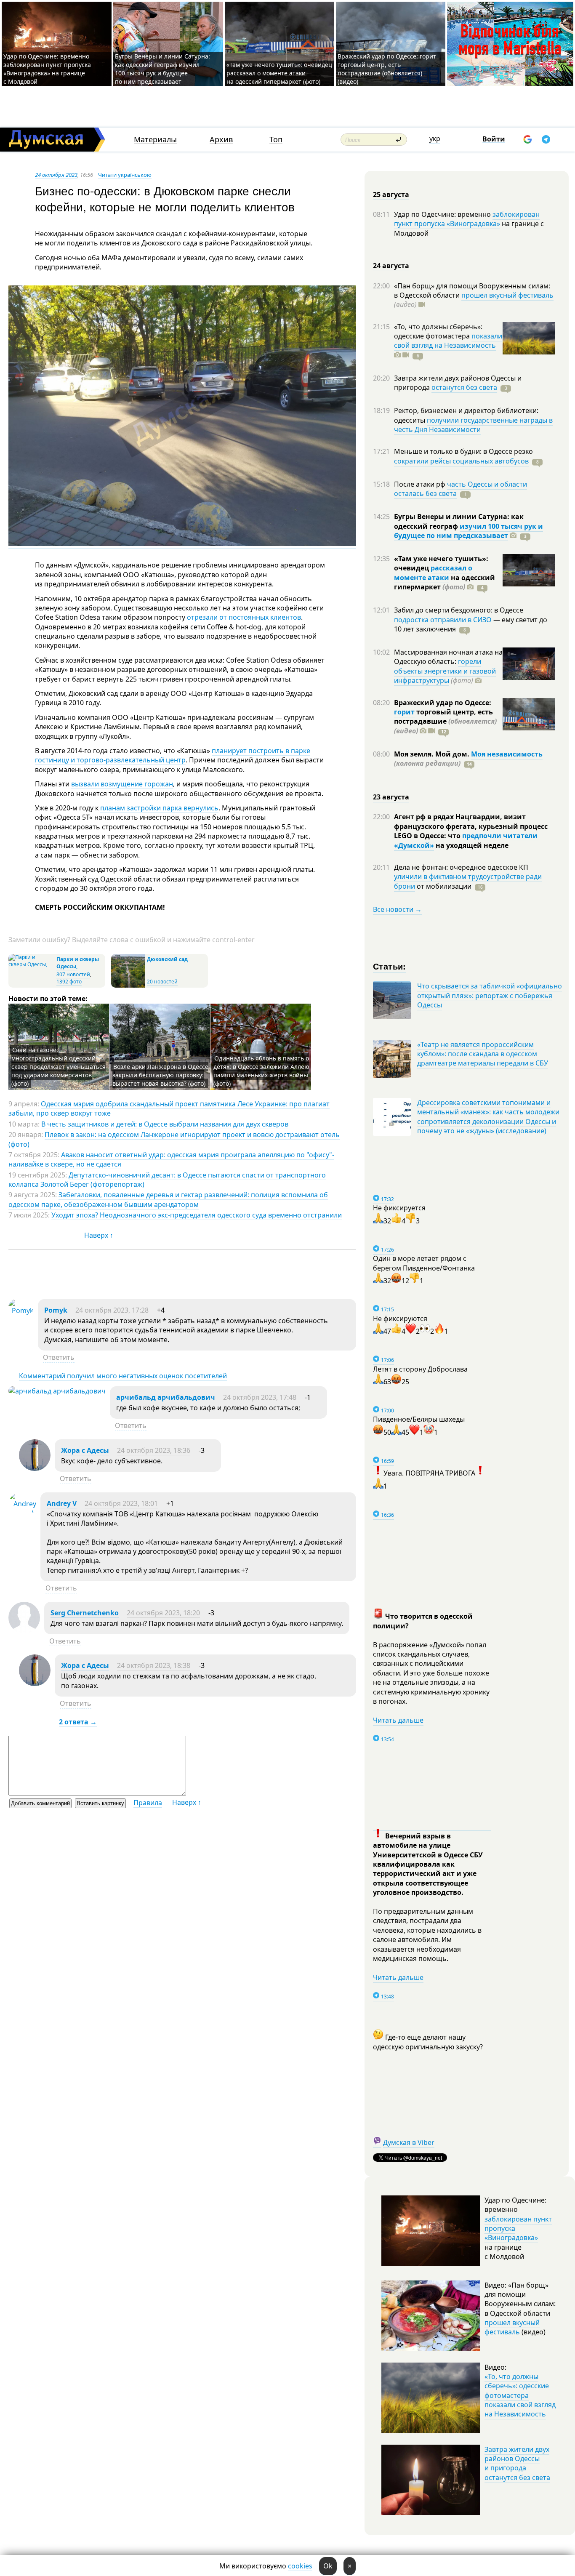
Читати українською (125, 175)
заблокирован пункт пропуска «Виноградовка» (467, 219)
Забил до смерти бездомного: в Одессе (459, 610)
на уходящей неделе (471, 845)
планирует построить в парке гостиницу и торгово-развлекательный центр (173, 755)
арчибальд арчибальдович (166, 1397)
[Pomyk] (21, 1311)
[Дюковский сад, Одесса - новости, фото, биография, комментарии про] (128, 986)
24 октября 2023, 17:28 (112, 1310)
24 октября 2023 (56, 175)
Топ (276, 140)
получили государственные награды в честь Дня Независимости (473, 425)
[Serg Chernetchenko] (24, 1631)
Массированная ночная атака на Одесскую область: (448, 657)
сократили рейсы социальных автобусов (461, 461)
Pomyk (56, 1310)
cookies (300, 2566)
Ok (328, 2566)
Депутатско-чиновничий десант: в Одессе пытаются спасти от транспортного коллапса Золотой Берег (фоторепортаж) (167, 1180)
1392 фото (69, 982)
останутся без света (464, 387)
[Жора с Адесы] (35, 1468)
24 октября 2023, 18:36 (154, 1450)
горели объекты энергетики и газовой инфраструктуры (445, 671)
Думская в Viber (409, 2142)
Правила (148, 1803)
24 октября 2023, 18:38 (154, 1665)
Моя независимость (507, 754)
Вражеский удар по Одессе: (443, 703)
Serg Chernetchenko (85, 1613)
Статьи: (390, 966)
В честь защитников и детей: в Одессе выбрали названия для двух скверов (165, 1124)
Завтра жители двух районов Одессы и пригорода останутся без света (517, 2463)
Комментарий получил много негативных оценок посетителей (123, 1376)
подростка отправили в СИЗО (443, 620)
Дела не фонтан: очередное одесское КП (461, 867)
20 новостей (162, 982)
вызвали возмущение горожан (122, 784)
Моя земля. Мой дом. (433, 754)
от (443, 886)
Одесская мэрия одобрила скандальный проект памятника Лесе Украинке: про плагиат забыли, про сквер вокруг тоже (169, 1108)
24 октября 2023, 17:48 (260, 1397)
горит (404, 712)
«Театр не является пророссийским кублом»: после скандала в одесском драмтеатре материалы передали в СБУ (483, 1054)
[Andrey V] (22, 1513)
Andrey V (62, 1503)
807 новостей (73, 974)
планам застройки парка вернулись (159, 808)
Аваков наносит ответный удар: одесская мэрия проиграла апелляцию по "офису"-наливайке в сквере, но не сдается (171, 1159)
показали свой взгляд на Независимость (448, 341)
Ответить (59, 1357)
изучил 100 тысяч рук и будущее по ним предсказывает (469, 531)
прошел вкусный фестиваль (507, 295)
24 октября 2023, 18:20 (163, 1613)
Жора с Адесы (85, 1450)
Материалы (155, 140)
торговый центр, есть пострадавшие (445, 721)
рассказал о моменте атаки (433, 573)
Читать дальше (398, 1720)
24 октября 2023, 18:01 (121, 1503)
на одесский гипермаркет (445, 582)
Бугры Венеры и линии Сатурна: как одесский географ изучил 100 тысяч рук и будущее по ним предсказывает (162, 69)
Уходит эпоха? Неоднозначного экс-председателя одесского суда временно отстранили (197, 1215)
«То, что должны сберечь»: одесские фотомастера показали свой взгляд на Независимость (520, 2395)
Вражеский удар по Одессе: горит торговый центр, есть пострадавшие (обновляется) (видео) (387, 69)
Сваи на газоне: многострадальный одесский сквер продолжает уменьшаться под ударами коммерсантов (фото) (59, 1067)
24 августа (391, 266)
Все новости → (397, 909)
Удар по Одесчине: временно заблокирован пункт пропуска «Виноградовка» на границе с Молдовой (47, 69)
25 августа (391, 194)
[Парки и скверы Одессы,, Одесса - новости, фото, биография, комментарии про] (31, 964)
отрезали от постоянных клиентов (244, 617)
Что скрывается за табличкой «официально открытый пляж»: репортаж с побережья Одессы (490, 995)
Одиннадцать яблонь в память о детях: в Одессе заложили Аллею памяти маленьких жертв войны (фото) (261, 1071)
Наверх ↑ (99, 1235)
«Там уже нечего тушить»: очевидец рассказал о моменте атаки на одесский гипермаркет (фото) (279, 73)
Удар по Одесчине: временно (443, 214)
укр (435, 139)
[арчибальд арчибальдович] (57, 1391)
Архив (221, 140)
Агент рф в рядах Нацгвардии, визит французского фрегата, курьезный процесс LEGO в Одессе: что (471, 826)
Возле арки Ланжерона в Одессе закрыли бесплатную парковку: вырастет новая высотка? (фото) (160, 1075)
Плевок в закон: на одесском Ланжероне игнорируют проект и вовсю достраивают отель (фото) (174, 1139)
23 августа (391, 797)
